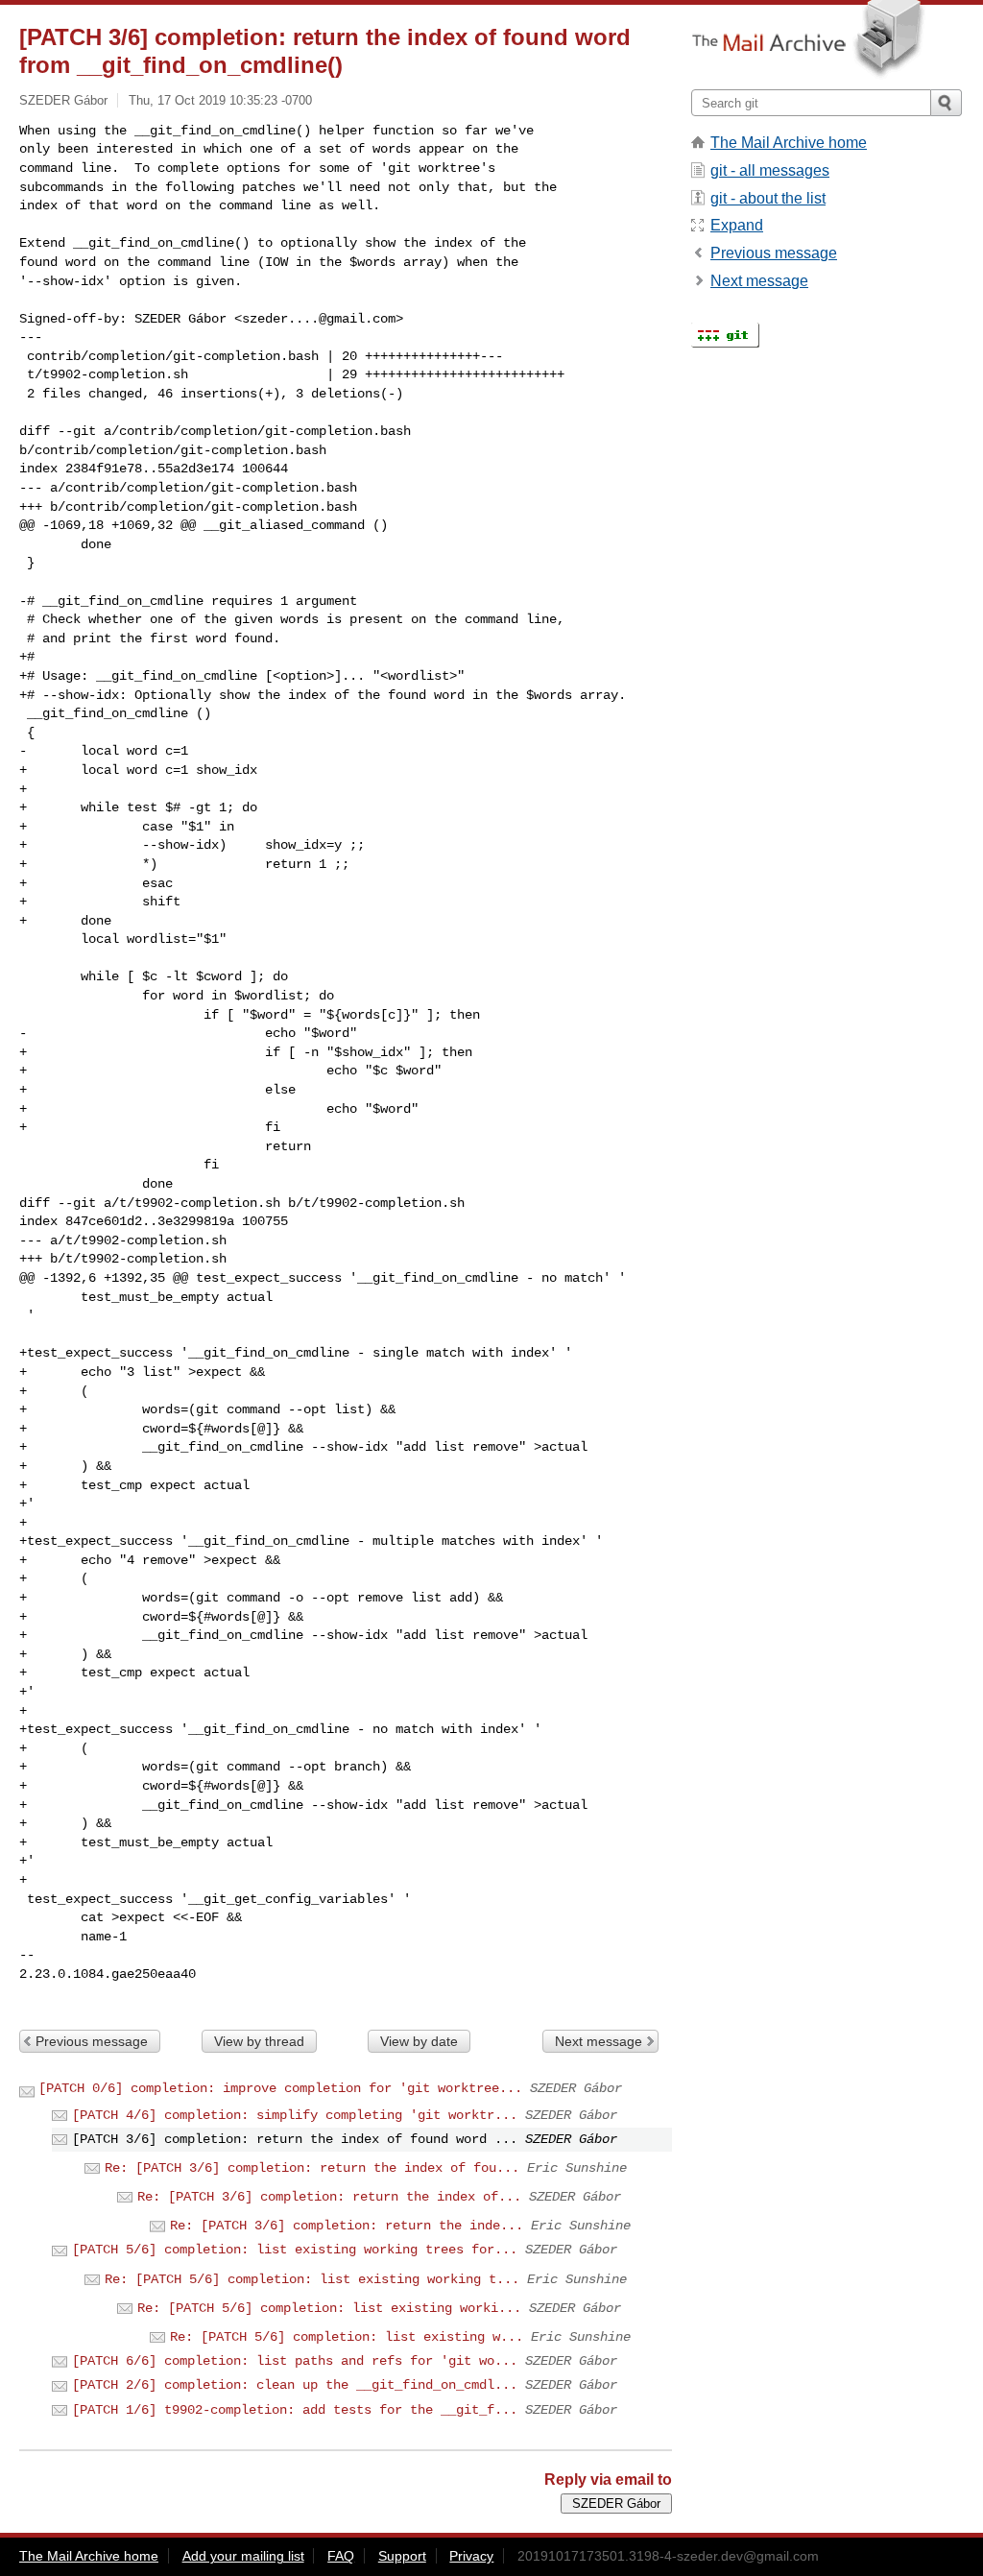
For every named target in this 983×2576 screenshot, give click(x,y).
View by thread (259, 2041)
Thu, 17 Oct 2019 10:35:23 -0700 (220, 100)
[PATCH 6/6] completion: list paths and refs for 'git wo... (295, 2361)
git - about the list (768, 198)
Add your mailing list (243, 2556)
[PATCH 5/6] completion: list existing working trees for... (295, 2250)
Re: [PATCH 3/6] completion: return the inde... (347, 2226)
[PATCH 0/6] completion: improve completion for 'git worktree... (280, 2088)
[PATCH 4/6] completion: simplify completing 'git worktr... (295, 2115)
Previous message (92, 2041)
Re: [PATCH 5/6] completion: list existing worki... (329, 2308)
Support (402, 2556)
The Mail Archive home (789, 143)
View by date (419, 2041)
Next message (599, 2041)
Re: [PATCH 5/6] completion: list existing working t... (312, 2279)
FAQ (341, 2556)
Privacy (471, 2556)
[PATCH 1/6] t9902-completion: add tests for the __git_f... (295, 2410)
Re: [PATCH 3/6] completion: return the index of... (329, 2197)
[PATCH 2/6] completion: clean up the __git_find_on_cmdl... (295, 2385)
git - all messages (770, 170)
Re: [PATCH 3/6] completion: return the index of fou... (312, 2168)
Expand (737, 225)
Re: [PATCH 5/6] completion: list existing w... (347, 2337)
